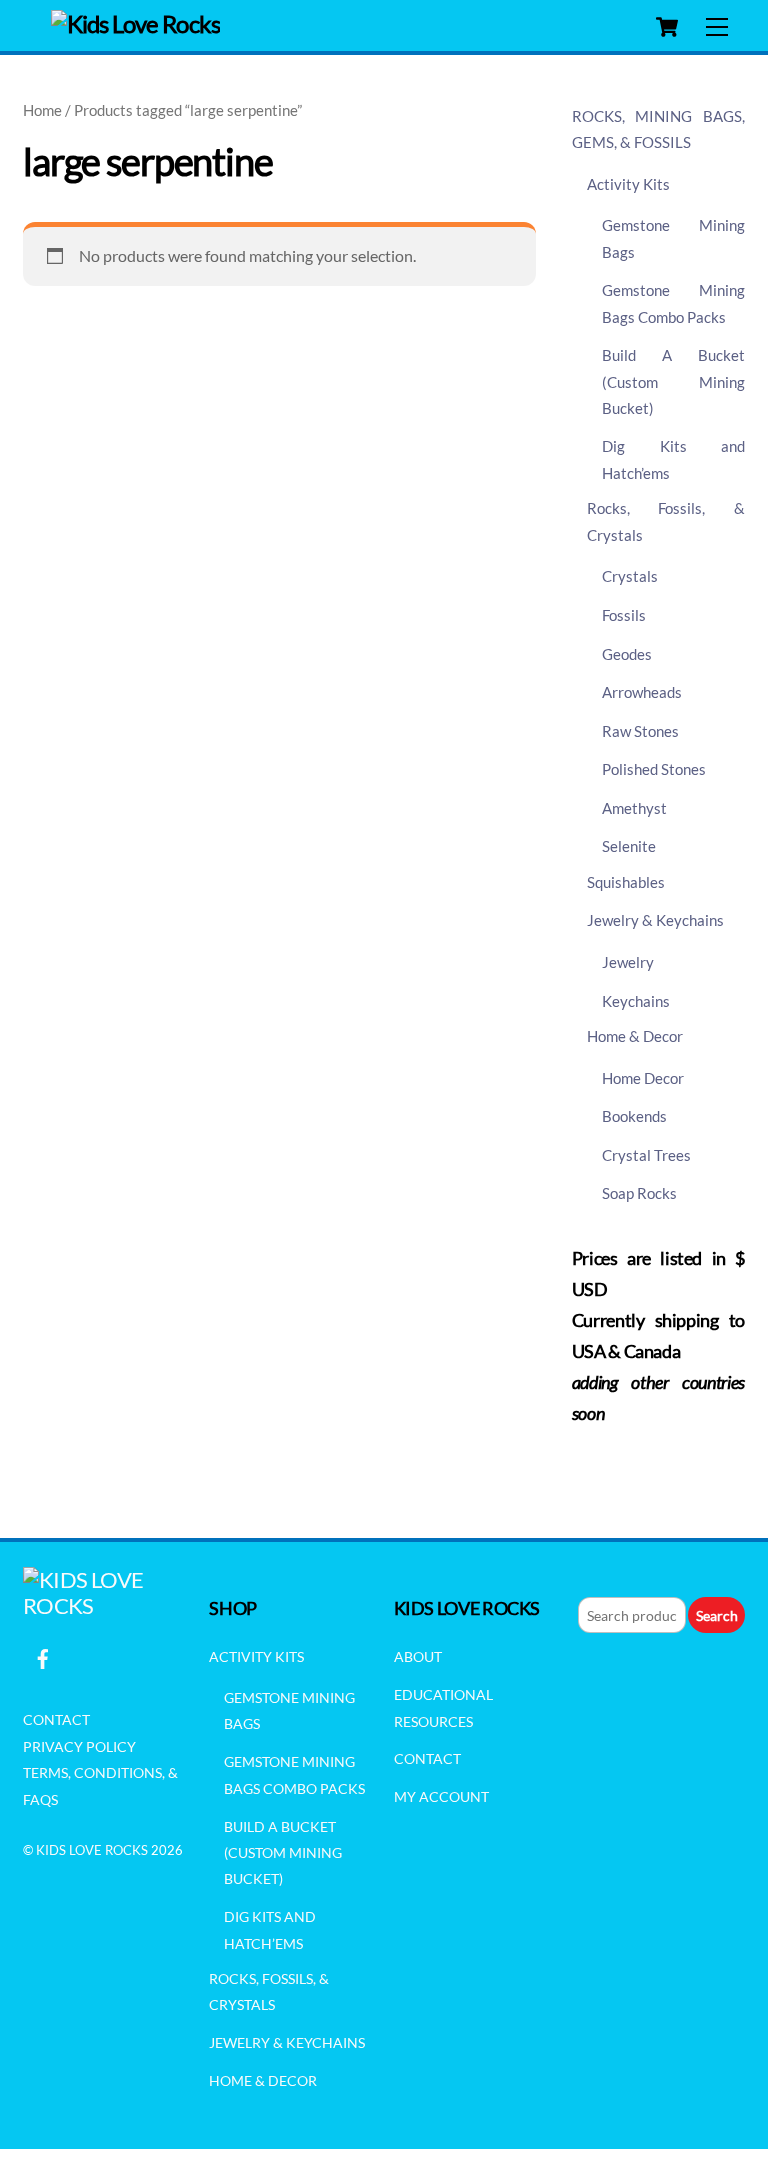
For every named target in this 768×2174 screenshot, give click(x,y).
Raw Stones (640, 731)
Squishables (626, 882)
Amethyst (634, 808)
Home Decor (643, 1078)
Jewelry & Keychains (655, 920)
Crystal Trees (646, 1155)
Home (42, 110)
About (418, 1656)
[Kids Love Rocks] (135, 23)
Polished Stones (654, 769)
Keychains (636, 1001)
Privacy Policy (79, 1746)
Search (717, 1615)
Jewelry (628, 962)
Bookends (634, 1116)
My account (441, 1796)
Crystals (630, 576)
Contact (56, 1719)
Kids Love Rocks (92, 1850)
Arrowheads (642, 692)
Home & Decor (635, 1036)
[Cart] (667, 27)
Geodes (627, 654)
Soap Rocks (639, 1193)
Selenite (629, 846)
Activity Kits (628, 184)
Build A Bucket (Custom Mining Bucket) (673, 381)
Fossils (624, 615)
